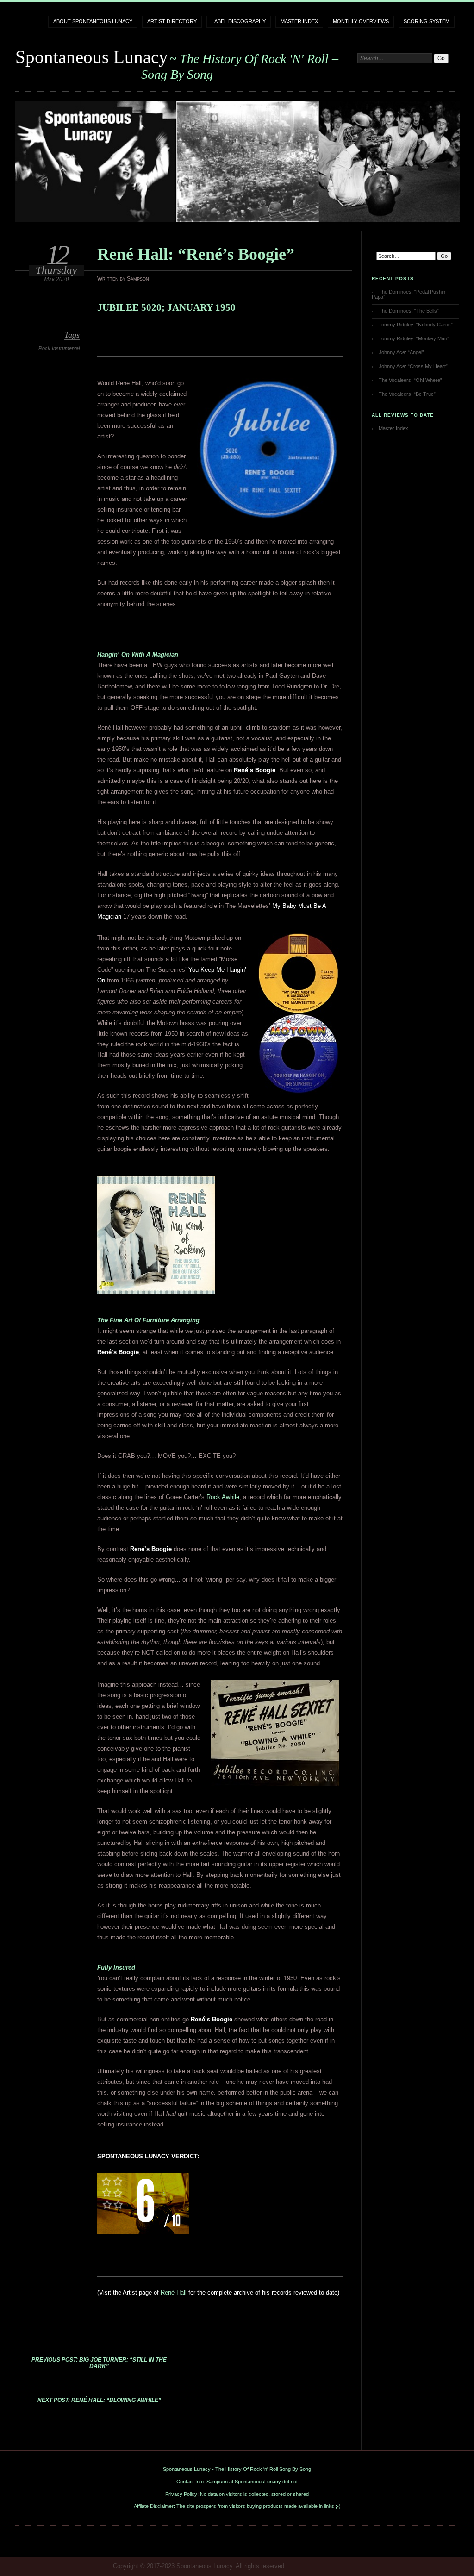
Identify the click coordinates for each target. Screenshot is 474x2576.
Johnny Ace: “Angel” (401, 352)
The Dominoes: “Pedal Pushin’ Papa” (409, 294)
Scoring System (427, 21)
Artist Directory (172, 21)
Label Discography (239, 21)
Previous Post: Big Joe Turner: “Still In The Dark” (99, 2363)
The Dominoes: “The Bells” (409, 311)
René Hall (174, 2292)
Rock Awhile (223, 1497)
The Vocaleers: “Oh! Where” (410, 380)
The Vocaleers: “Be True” (407, 394)
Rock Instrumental (59, 348)
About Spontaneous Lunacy (93, 21)
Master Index (299, 21)
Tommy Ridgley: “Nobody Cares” (416, 325)
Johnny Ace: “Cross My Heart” (413, 366)
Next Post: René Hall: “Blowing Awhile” (99, 2400)
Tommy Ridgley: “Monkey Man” (414, 338)
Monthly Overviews (361, 21)
